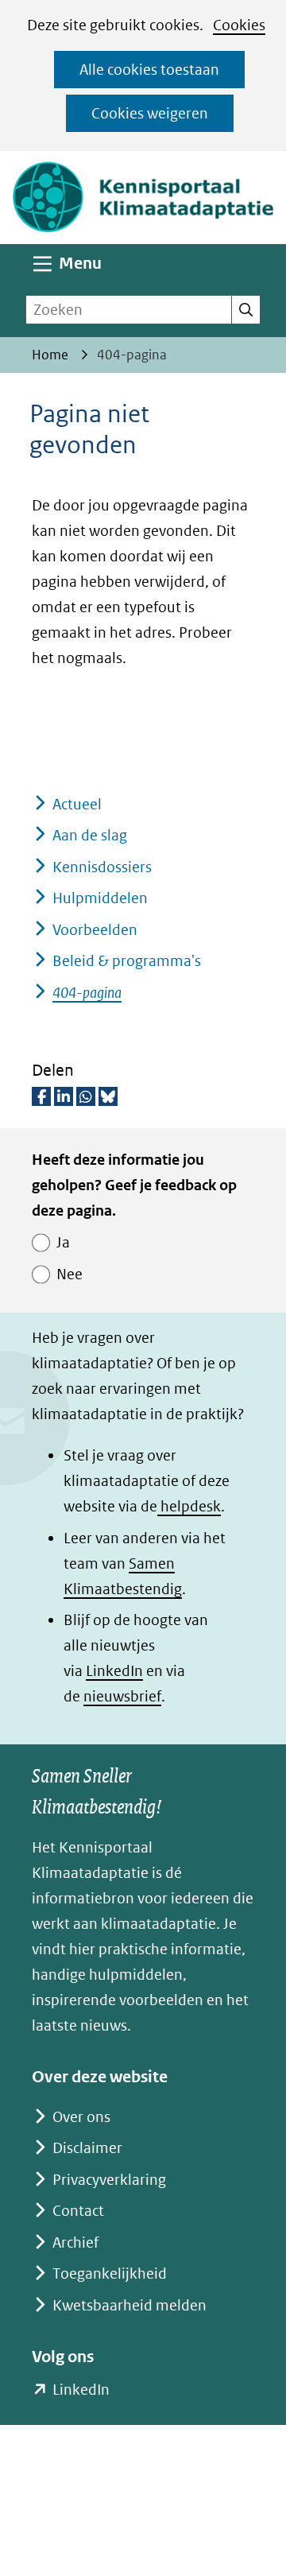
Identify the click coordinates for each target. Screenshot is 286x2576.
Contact (78, 2211)
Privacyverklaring (109, 2180)
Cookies (239, 25)
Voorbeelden (95, 930)
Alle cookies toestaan (149, 70)
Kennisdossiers (102, 867)
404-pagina (87, 993)
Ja (63, 1242)
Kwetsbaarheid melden (129, 2305)
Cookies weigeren (150, 113)
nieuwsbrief (122, 1696)
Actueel (77, 804)
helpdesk (189, 1506)
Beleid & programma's (127, 961)
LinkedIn (114, 1671)
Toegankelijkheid (110, 2273)
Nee (70, 1274)
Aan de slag (90, 835)
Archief (75, 2242)
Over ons (81, 2117)
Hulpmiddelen (100, 898)
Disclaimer (87, 2148)
